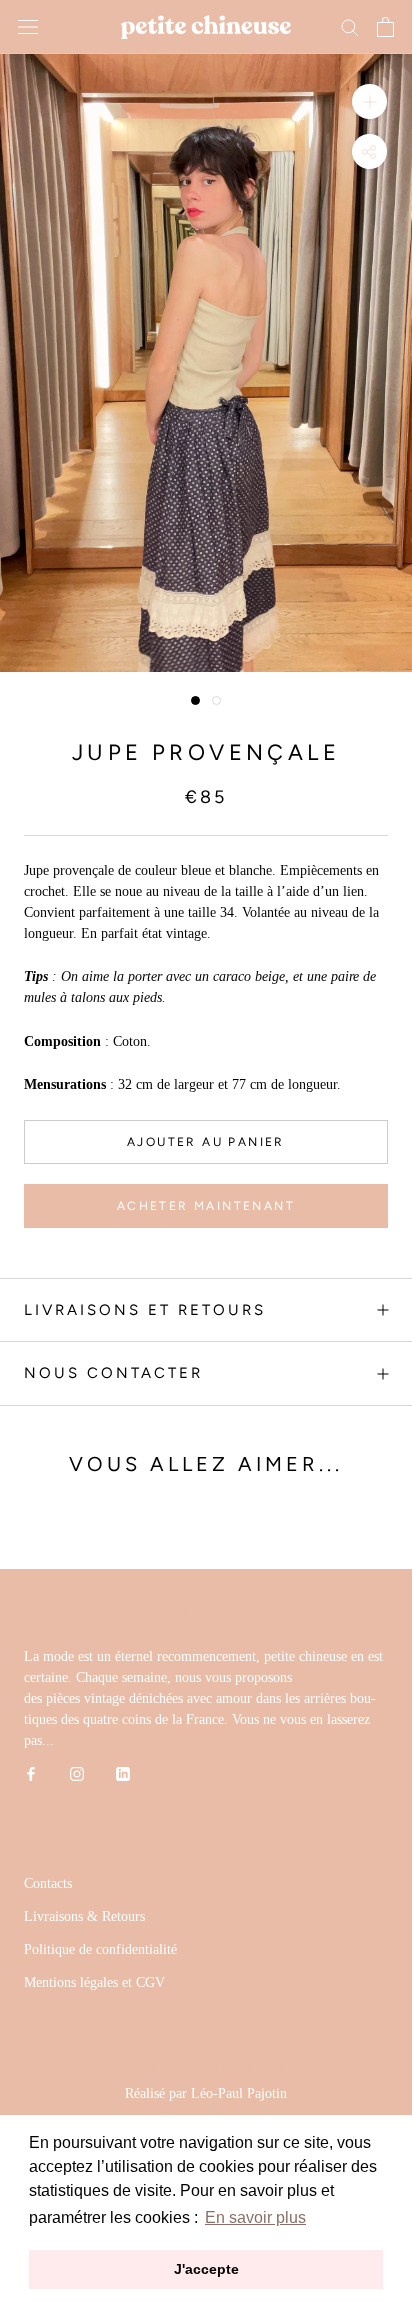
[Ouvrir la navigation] (28, 27)
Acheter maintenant (206, 1206)
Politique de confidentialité (100, 1949)
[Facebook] (31, 1772)
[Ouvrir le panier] (385, 27)
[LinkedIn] (123, 1772)
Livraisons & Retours (84, 1916)
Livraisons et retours (145, 1310)
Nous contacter (113, 1373)
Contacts (48, 1883)
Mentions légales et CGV (94, 1982)
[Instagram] (77, 1772)
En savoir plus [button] (255, 2217)
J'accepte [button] (206, 2269)
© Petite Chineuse (205, 2068)
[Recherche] (350, 26)
